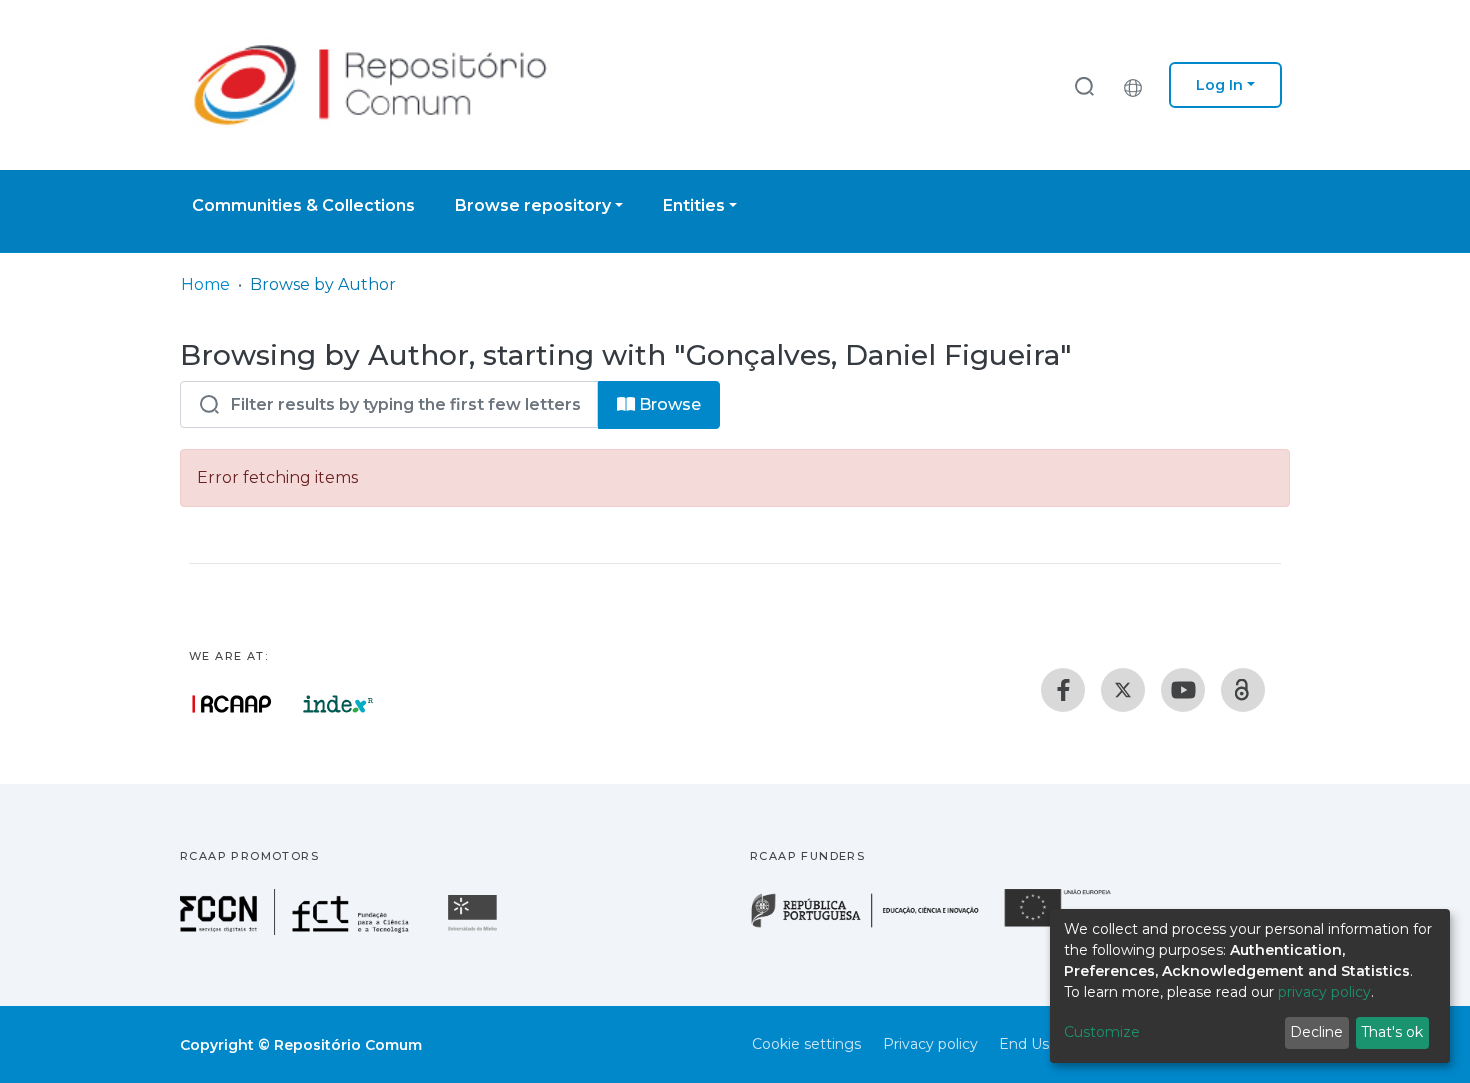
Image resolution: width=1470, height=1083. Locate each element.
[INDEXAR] (338, 704)
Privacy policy (930, 1044)
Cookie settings (806, 1044)
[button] (1138, 85)
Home (205, 284)
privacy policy (1324, 992)
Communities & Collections (303, 205)
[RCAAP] (1243, 690)
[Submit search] (1084, 85)
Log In (1219, 85)
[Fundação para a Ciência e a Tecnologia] (297, 929)
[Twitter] (1123, 690)
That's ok (1392, 1032)
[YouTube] (1183, 690)
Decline (1316, 1032)
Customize (1102, 1032)
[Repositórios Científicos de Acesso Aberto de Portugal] (232, 704)
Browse (668, 404)
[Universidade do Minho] (475, 929)
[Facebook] (1063, 690)
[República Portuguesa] (875, 925)
